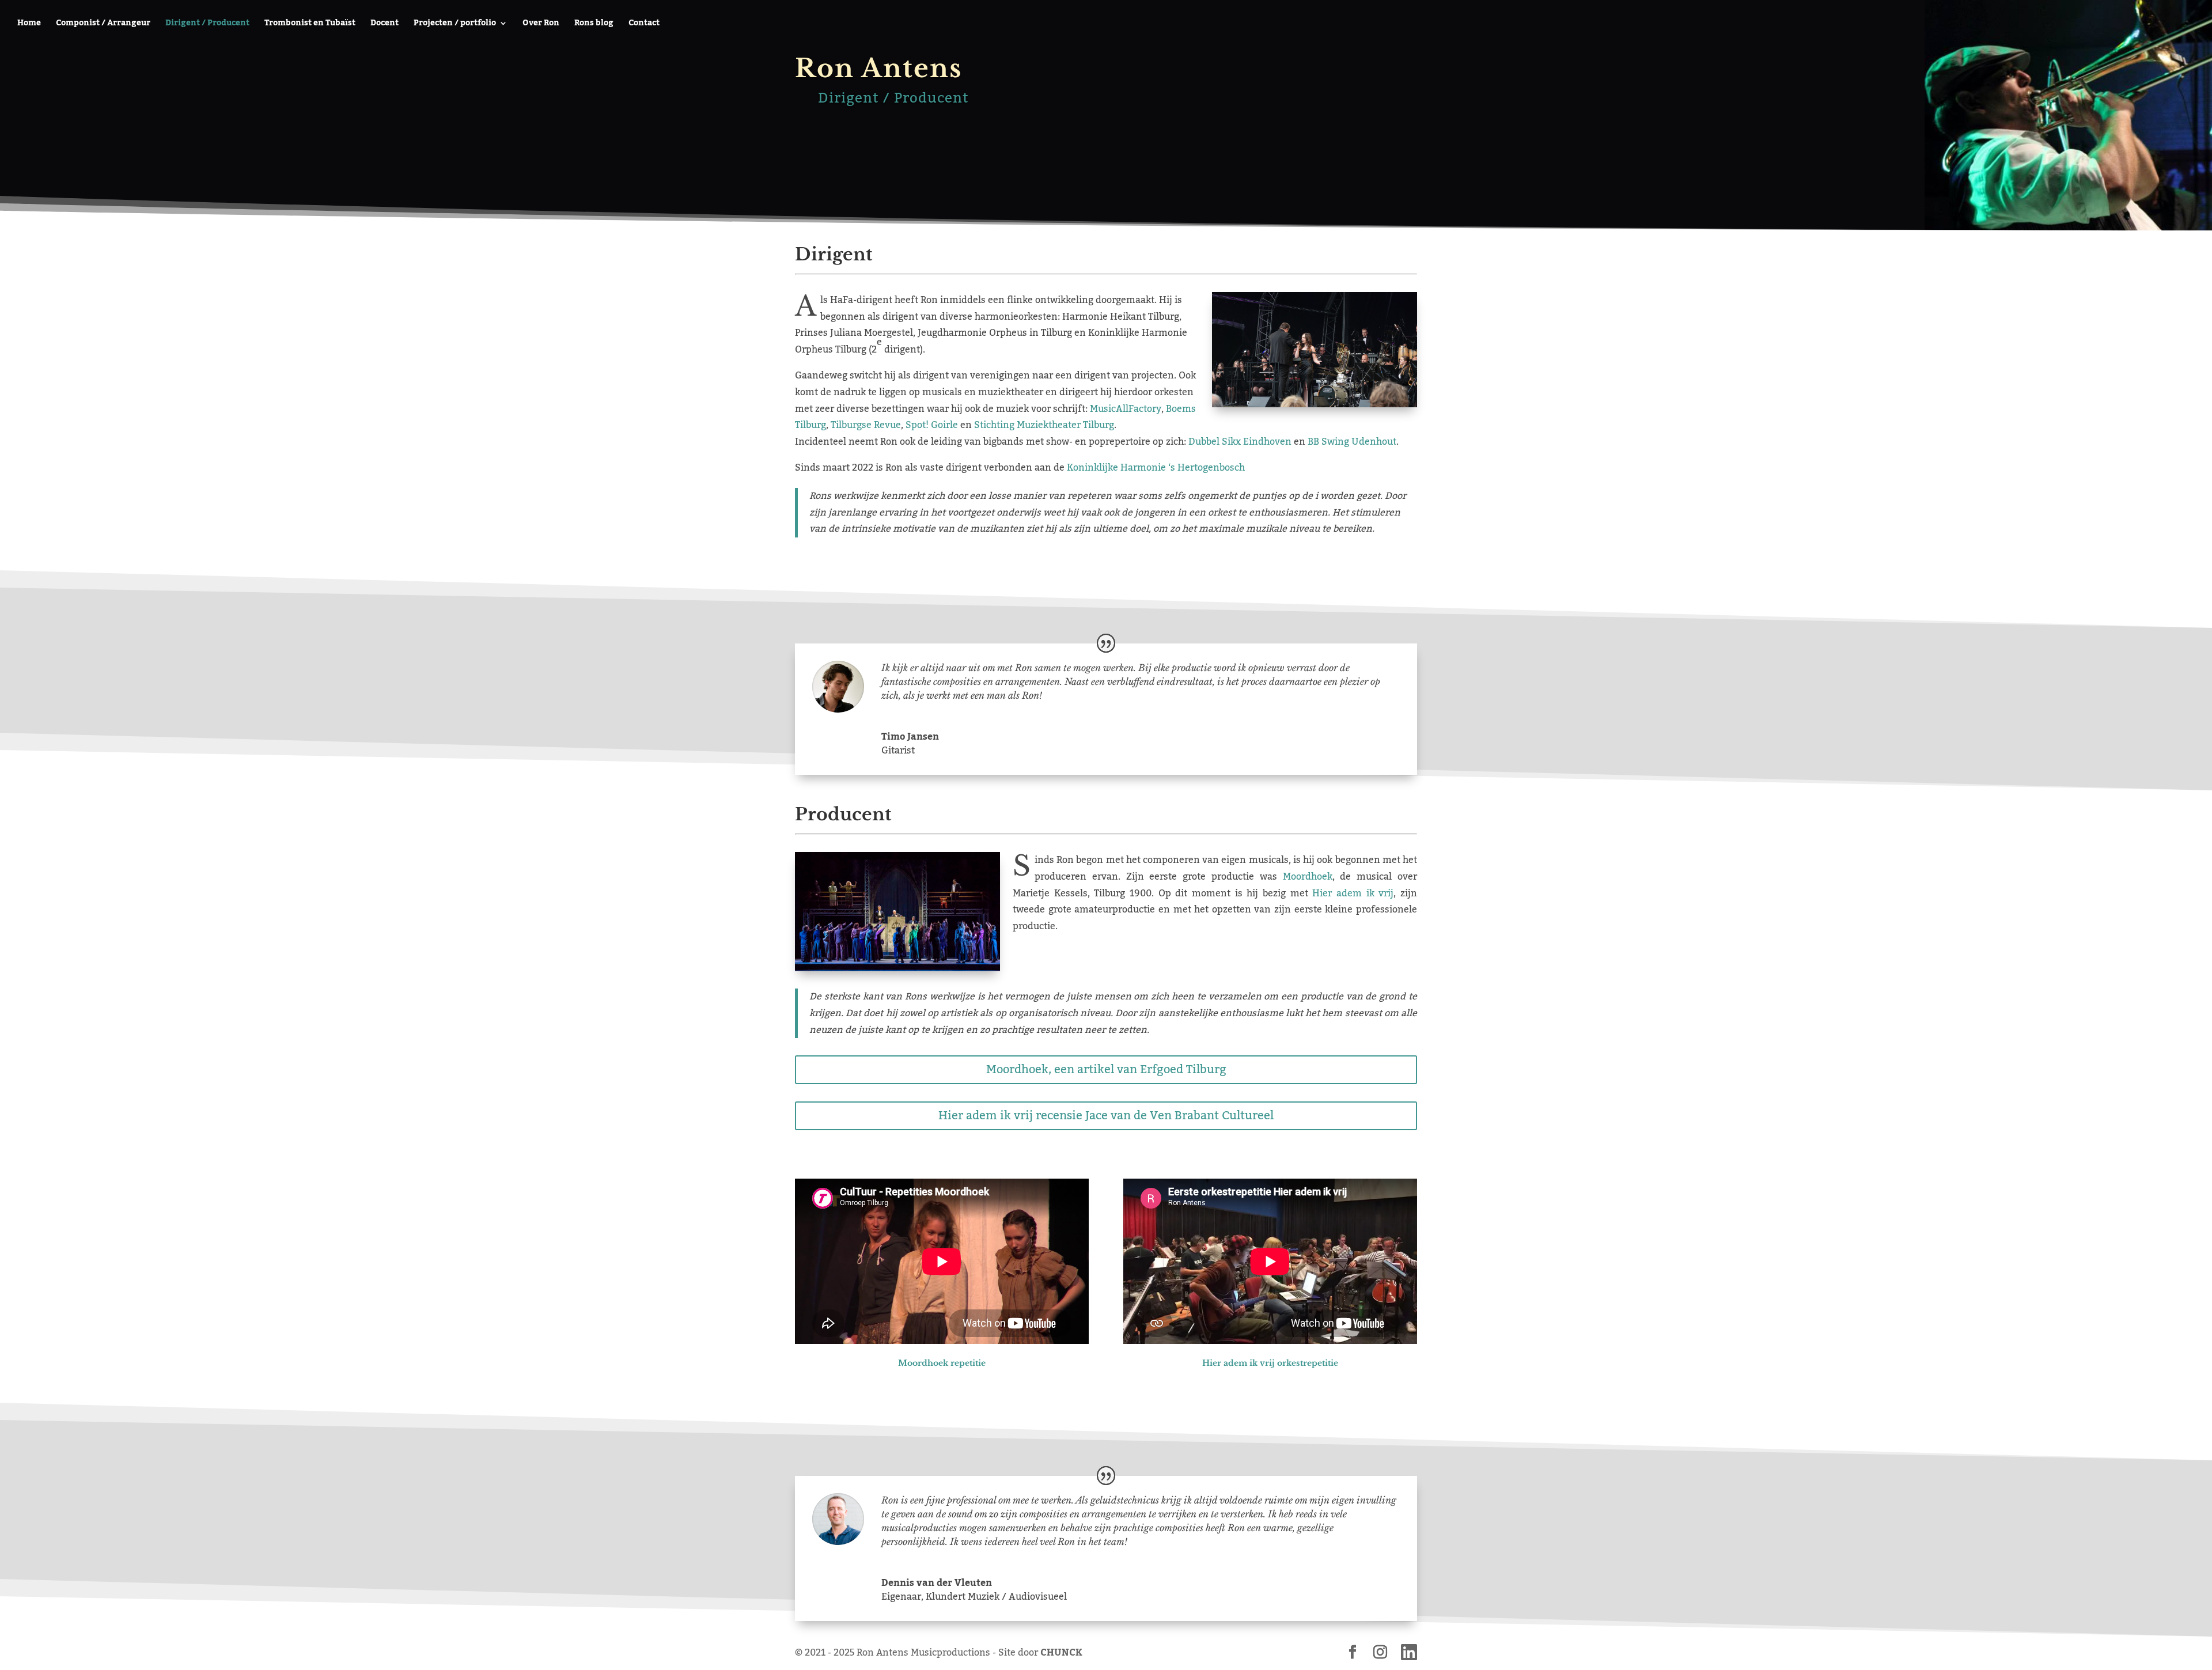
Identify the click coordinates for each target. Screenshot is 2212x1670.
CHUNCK (1061, 1653)
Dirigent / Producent (207, 25)
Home (29, 25)
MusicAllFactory (1126, 409)
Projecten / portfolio (455, 25)
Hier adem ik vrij (1353, 893)
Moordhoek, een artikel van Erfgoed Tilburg (1106, 1070)
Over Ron (541, 25)
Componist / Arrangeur (103, 25)
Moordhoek (1308, 877)
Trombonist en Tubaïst (310, 25)
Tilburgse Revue (866, 425)
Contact (644, 25)
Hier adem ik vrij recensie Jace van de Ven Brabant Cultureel (1106, 1116)
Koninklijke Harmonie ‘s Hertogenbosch (1156, 468)
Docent (385, 25)
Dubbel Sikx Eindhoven (1240, 442)
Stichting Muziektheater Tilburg (1044, 425)
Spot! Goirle (932, 425)
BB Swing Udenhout (1352, 442)
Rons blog (594, 25)
